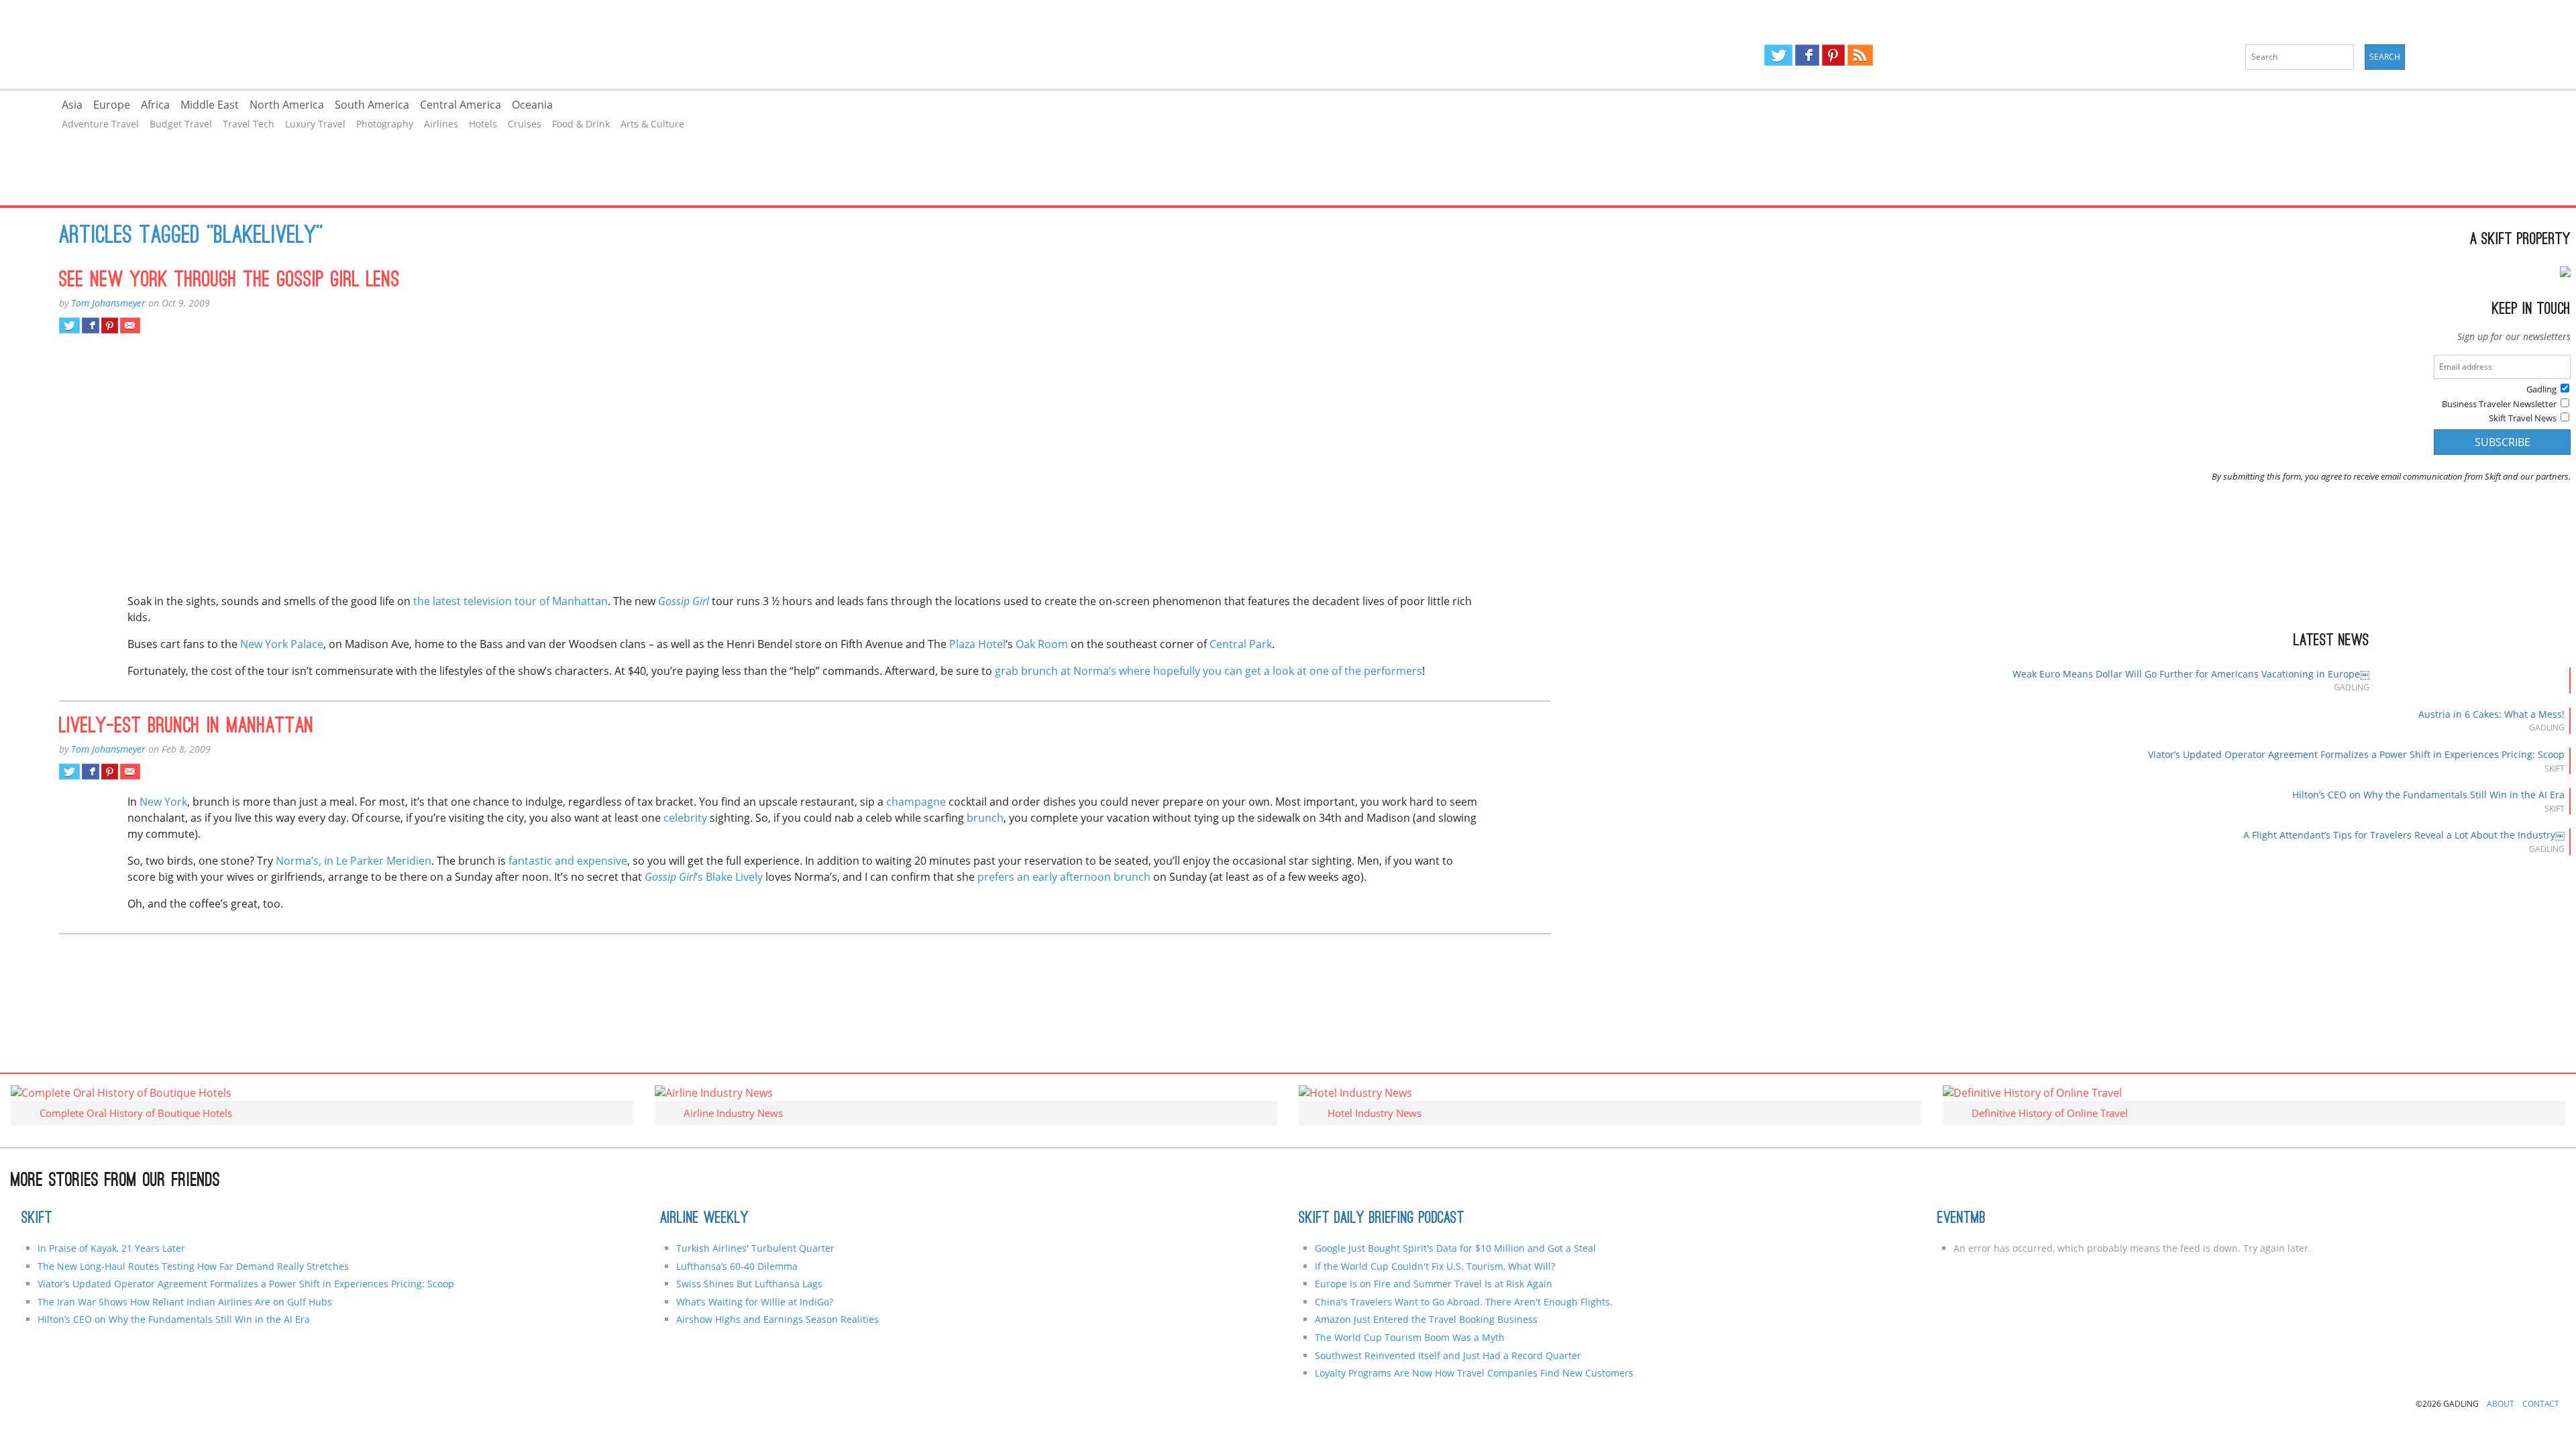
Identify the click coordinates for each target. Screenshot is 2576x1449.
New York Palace (282, 644)
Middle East (210, 105)
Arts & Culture (652, 124)
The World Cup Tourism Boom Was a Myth (1410, 1337)
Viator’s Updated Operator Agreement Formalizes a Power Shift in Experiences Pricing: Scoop (2356, 754)
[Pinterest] (1833, 55)
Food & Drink (581, 124)
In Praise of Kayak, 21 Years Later (111, 1248)
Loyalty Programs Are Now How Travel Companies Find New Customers (1474, 1373)
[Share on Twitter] (69, 325)
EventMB (1962, 1219)
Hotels (483, 124)
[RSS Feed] (1860, 55)
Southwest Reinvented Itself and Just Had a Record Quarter (1448, 1355)
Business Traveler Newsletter (2499, 404)
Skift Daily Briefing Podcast (1382, 1219)
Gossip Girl (684, 601)
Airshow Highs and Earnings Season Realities (777, 1319)
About (2501, 1404)
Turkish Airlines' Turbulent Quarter (755, 1248)
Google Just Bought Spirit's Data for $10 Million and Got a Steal (1455, 1248)
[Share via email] (130, 325)
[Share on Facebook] (90, 325)
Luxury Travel (315, 124)
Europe (112, 105)
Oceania (532, 105)
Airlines (441, 124)
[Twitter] (1778, 55)
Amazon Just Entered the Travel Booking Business (1426, 1319)
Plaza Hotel (977, 644)
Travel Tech (249, 124)
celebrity (685, 818)
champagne (916, 802)
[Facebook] (1807, 55)
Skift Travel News (2523, 418)
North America (287, 105)
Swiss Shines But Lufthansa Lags (749, 1284)
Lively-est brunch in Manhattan (186, 727)
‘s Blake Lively (704, 877)
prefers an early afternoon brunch (1064, 877)
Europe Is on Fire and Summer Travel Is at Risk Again (1434, 1284)
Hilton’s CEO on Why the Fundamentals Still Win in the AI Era (2428, 795)
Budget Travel (181, 124)
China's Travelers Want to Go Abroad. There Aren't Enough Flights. (1464, 1302)
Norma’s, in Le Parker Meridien (354, 861)
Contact (2541, 1404)
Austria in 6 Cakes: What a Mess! (2491, 714)
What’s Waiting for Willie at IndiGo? (755, 1302)
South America (372, 105)
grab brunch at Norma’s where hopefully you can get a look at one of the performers (1209, 671)
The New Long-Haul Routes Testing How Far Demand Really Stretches (193, 1266)
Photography (385, 124)
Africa (155, 105)
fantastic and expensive (568, 861)
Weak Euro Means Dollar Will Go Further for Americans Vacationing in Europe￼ (2191, 674)
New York (163, 802)
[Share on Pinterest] (110, 325)
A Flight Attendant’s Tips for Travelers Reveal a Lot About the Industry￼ (2404, 835)
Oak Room (1042, 644)
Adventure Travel (100, 124)
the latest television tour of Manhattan (511, 601)
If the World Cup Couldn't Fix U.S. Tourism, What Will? (1435, 1266)
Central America (461, 105)
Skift (37, 1219)
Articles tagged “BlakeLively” (191, 237)
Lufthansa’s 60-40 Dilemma (738, 1266)
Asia (72, 105)
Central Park (1241, 644)
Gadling (644, 44)
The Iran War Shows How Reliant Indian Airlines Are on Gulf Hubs (185, 1302)
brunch (985, 818)
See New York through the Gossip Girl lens (229, 281)
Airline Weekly (704, 1219)
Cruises (525, 124)
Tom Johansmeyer (108, 303)
